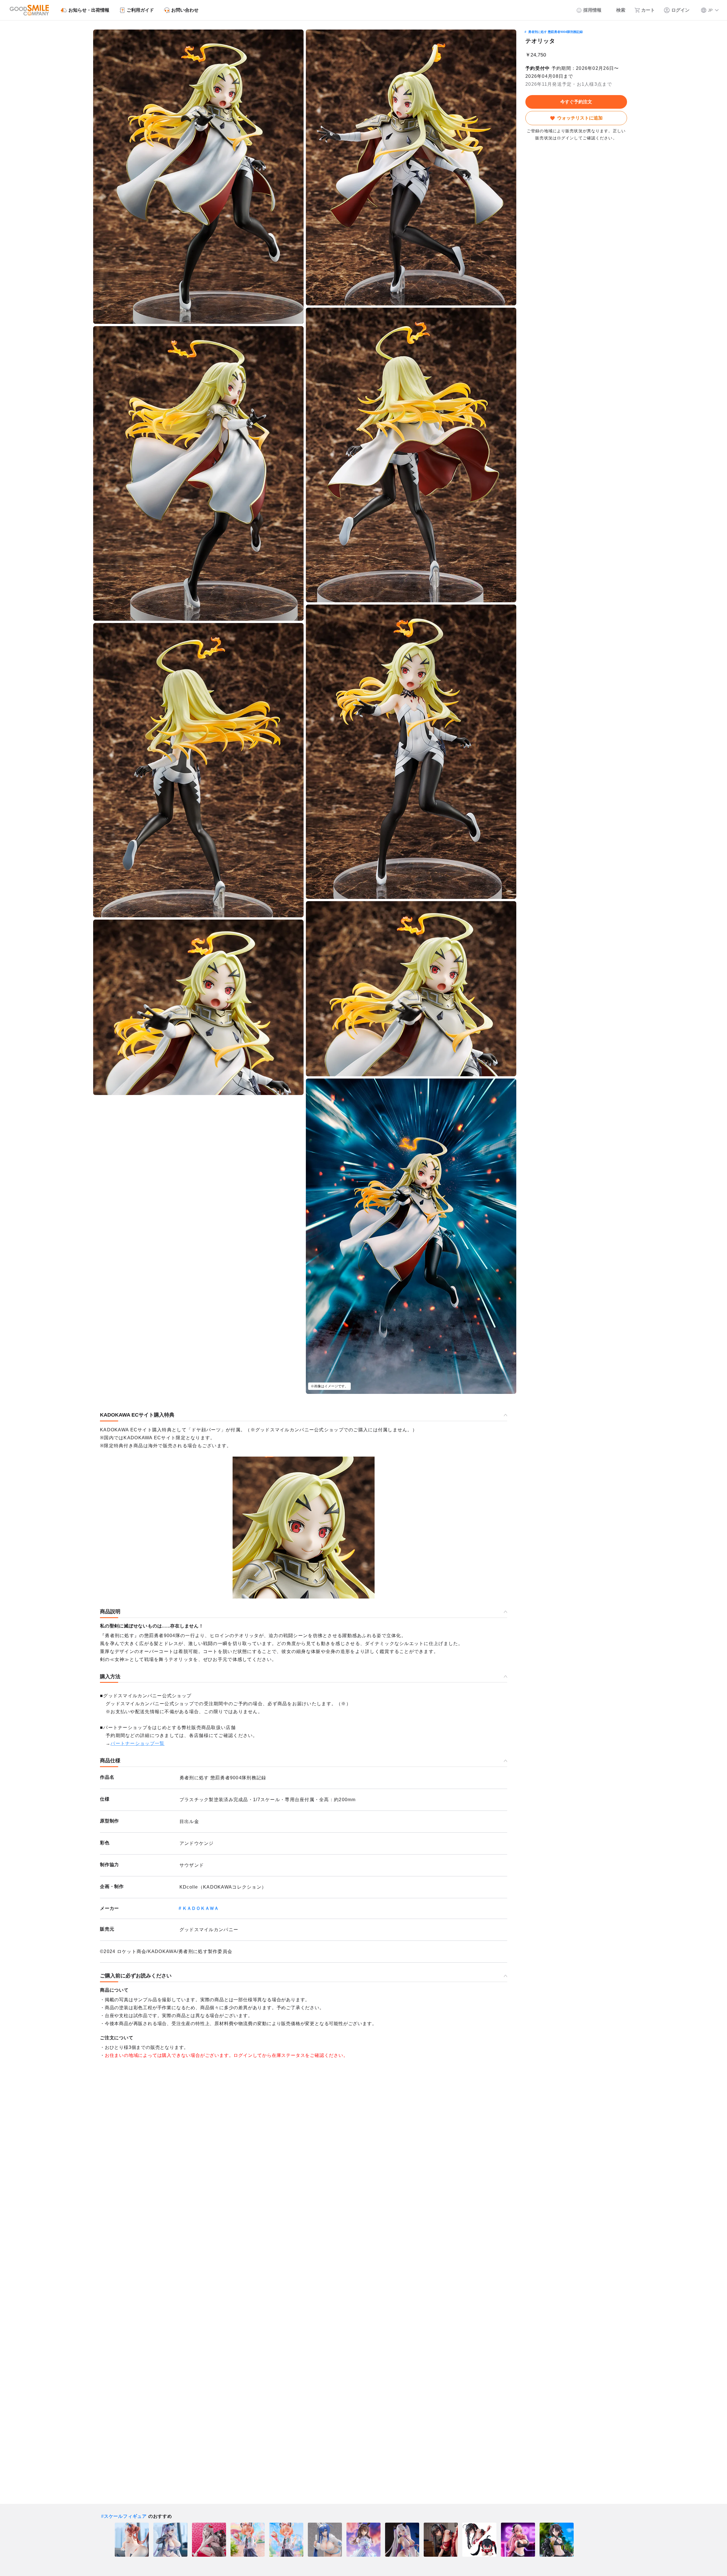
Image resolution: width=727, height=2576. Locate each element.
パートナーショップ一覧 (137, 1743)
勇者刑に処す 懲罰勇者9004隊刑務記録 (555, 32)
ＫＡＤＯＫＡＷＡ (200, 1908)
